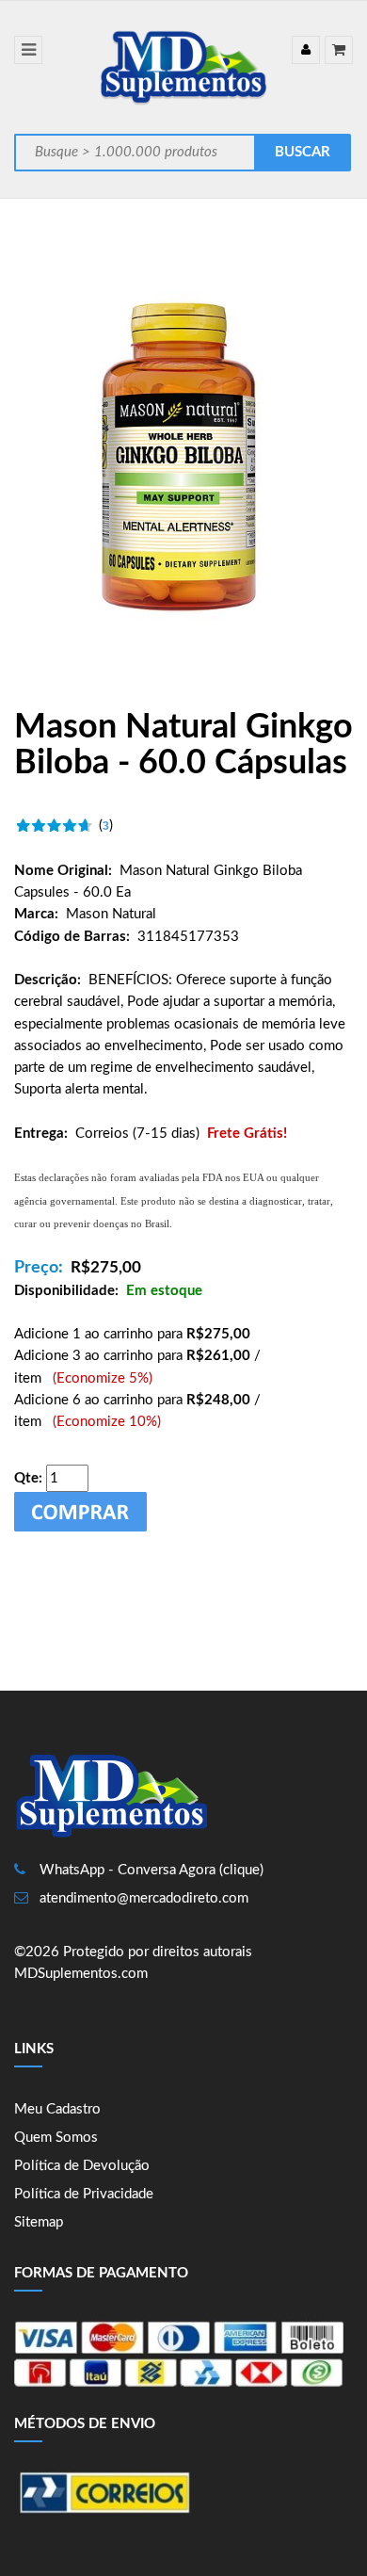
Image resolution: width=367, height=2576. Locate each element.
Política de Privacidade (84, 2194)
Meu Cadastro (57, 2109)
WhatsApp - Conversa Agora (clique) (152, 1870)
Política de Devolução (82, 2166)
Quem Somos (56, 2138)
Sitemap (39, 2222)
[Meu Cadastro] (306, 50)
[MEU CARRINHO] (339, 50)
